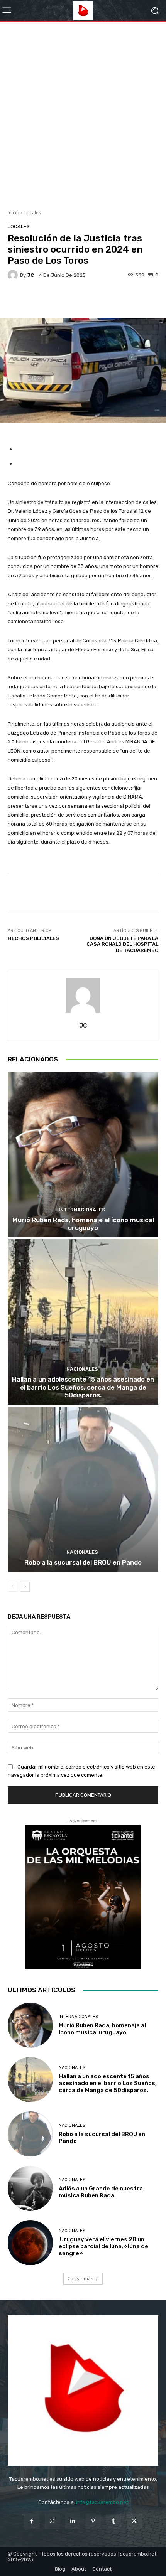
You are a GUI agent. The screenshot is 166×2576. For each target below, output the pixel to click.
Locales (33, 213)
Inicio (14, 213)
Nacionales (82, 1369)
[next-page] (25, 1587)
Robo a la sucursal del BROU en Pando (83, 1562)
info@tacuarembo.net (102, 2502)
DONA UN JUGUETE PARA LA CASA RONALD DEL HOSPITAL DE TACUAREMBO (122, 944)
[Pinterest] (93, 2521)
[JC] (14, 275)
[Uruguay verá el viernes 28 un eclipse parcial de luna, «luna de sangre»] (30, 2243)
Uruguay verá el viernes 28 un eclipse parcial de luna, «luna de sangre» (103, 2246)
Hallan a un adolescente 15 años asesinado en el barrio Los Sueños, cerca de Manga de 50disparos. (83, 1387)
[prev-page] (13, 1587)
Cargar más (80, 2279)
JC (30, 275)
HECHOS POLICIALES (33, 938)
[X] (134, 2521)
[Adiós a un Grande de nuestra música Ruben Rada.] (30, 2188)
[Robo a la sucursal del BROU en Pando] (83, 1489)
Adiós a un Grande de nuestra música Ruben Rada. (101, 2192)
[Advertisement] (83, 113)
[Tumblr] (114, 2521)
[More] (99, 300)
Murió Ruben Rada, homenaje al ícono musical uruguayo (83, 1224)
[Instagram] (52, 2521)
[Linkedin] (73, 2521)
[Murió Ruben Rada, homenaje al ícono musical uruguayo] (83, 1155)
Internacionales (82, 1210)
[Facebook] (31, 2521)
